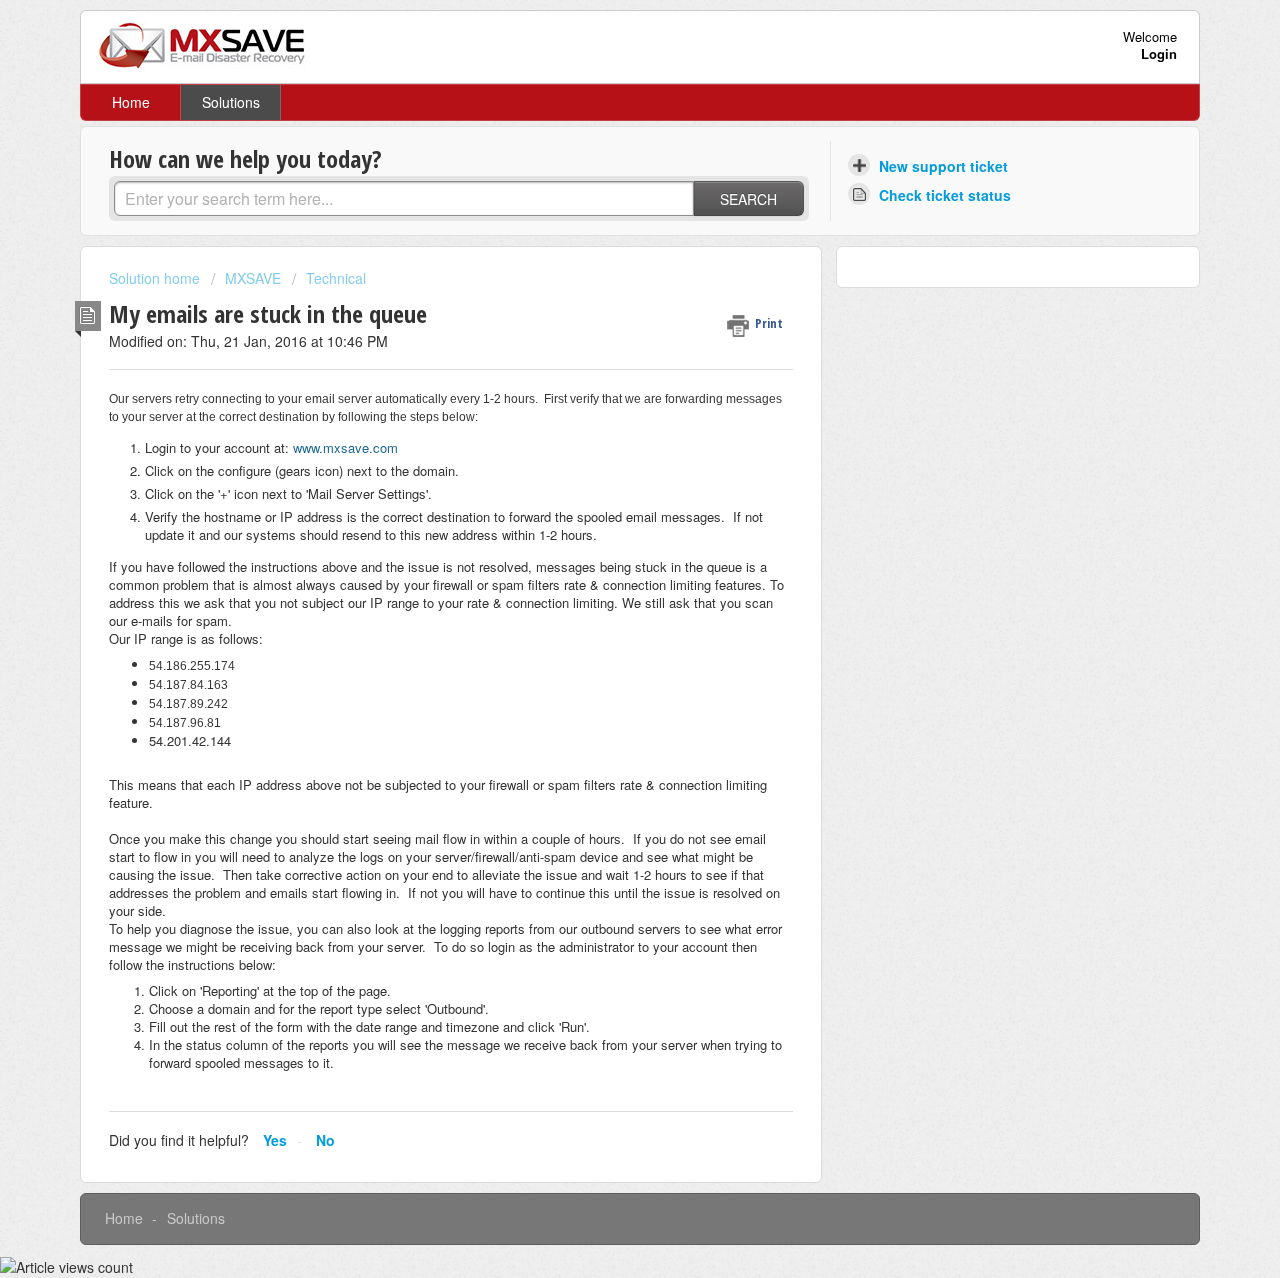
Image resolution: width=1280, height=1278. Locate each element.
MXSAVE (253, 278)
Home (131, 102)
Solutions (231, 102)
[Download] (603, 380)
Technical (336, 278)
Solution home (156, 278)
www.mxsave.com (345, 447)
